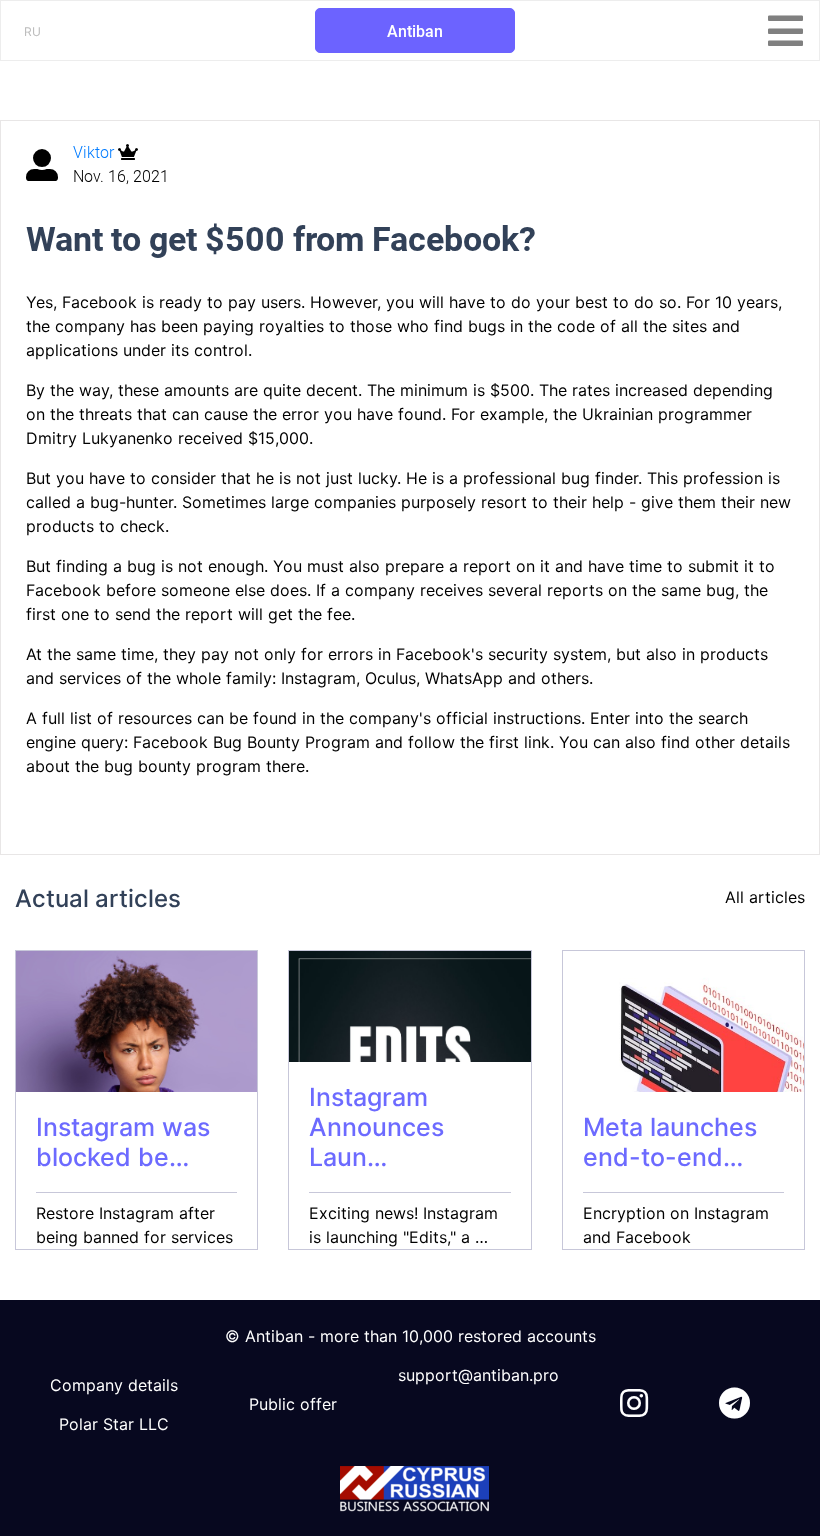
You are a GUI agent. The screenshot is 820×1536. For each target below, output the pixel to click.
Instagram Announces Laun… (376, 1127)
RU (32, 31)
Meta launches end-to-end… (670, 1142)
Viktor (95, 152)
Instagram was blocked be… (123, 1142)
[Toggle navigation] (785, 31)
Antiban (415, 31)
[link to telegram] (734, 1399)
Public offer (293, 1404)
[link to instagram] (634, 1399)
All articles (765, 897)
